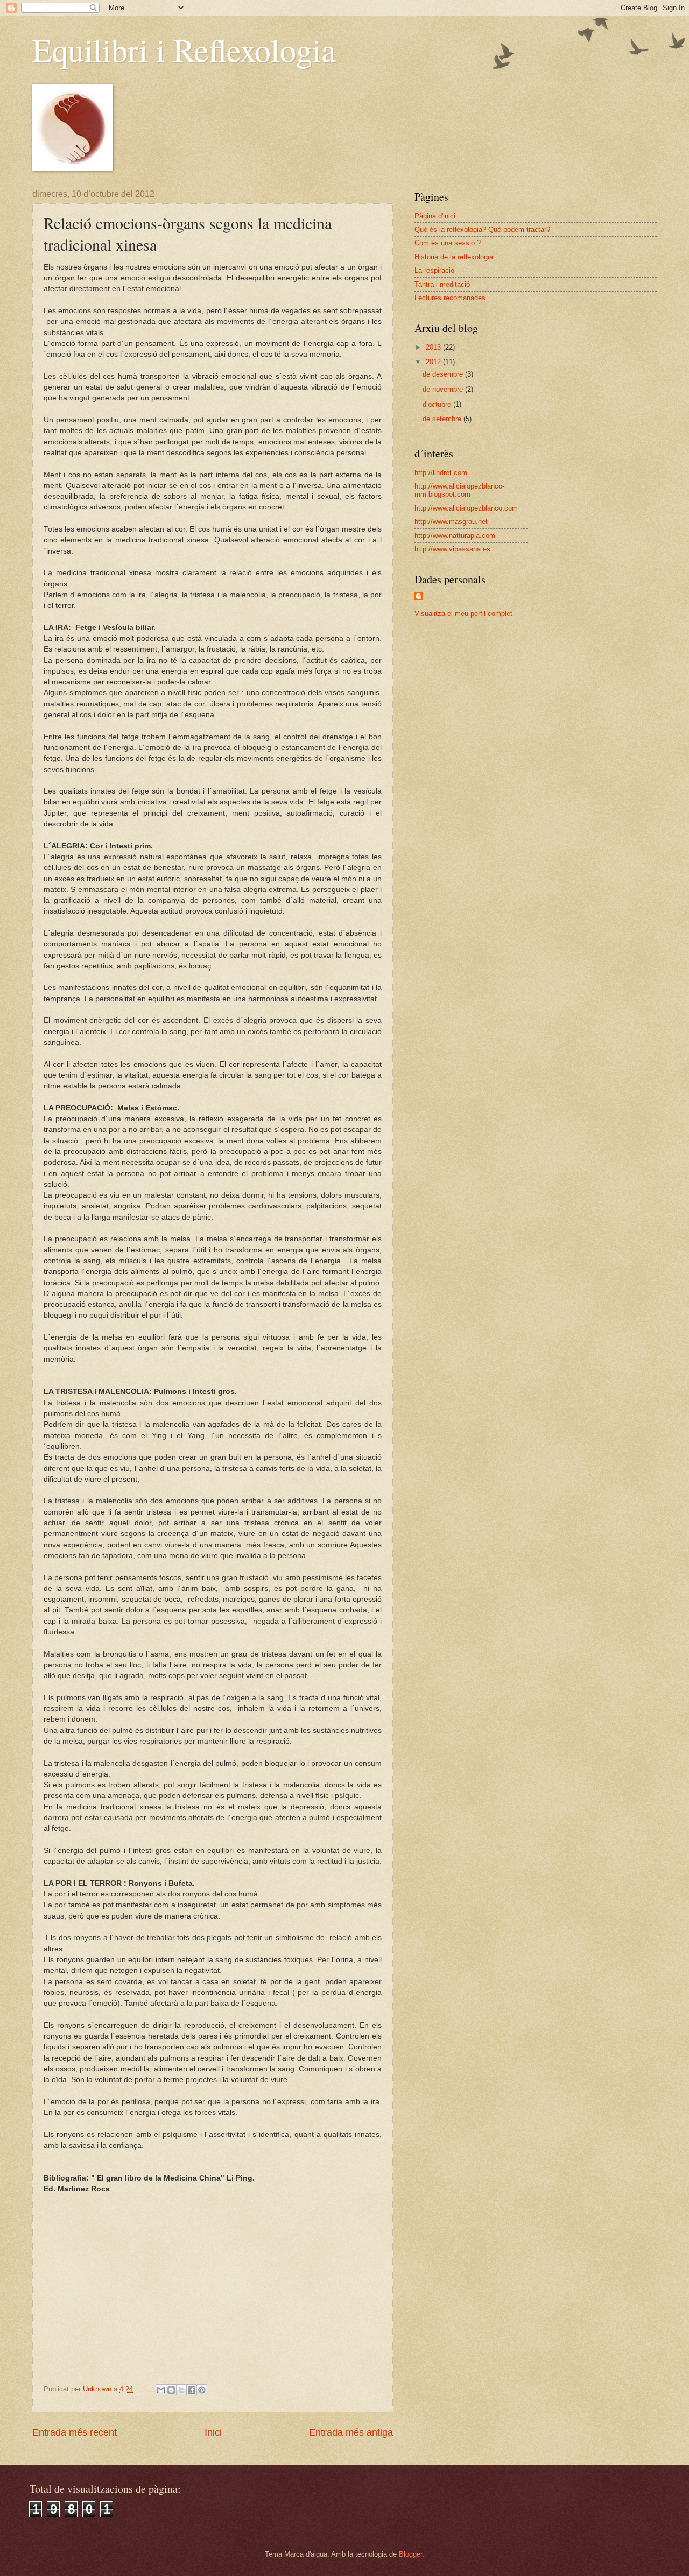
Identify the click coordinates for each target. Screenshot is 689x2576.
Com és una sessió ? (448, 243)
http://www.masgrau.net (451, 522)
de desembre (444, 374)
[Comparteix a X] (181, 2390)
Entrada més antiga (351, 2432)
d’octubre (438, 404)
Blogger (410, 2554)
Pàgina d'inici (435, 216)
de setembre (443, 419)
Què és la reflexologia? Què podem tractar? (482, 229)
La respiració (434, 270)
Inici (213, 2432)
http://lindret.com (441, 473)
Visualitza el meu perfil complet (463, 614)
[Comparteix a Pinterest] (202, 2390)
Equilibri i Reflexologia (184, 49)
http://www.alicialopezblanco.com (466, 508)
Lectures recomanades (450, 298)
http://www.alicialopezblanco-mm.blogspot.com (459, 490)
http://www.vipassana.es (452, 549)
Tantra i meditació (442, 284)
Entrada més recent (75, 2432)
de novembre (444, 389)
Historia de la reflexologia (454, 257)
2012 (434, 362)
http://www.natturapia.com (455, 536)
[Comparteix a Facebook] (192, 2390)
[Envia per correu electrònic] (161, 2390)
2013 (434, 347)
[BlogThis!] (171, 2390)
